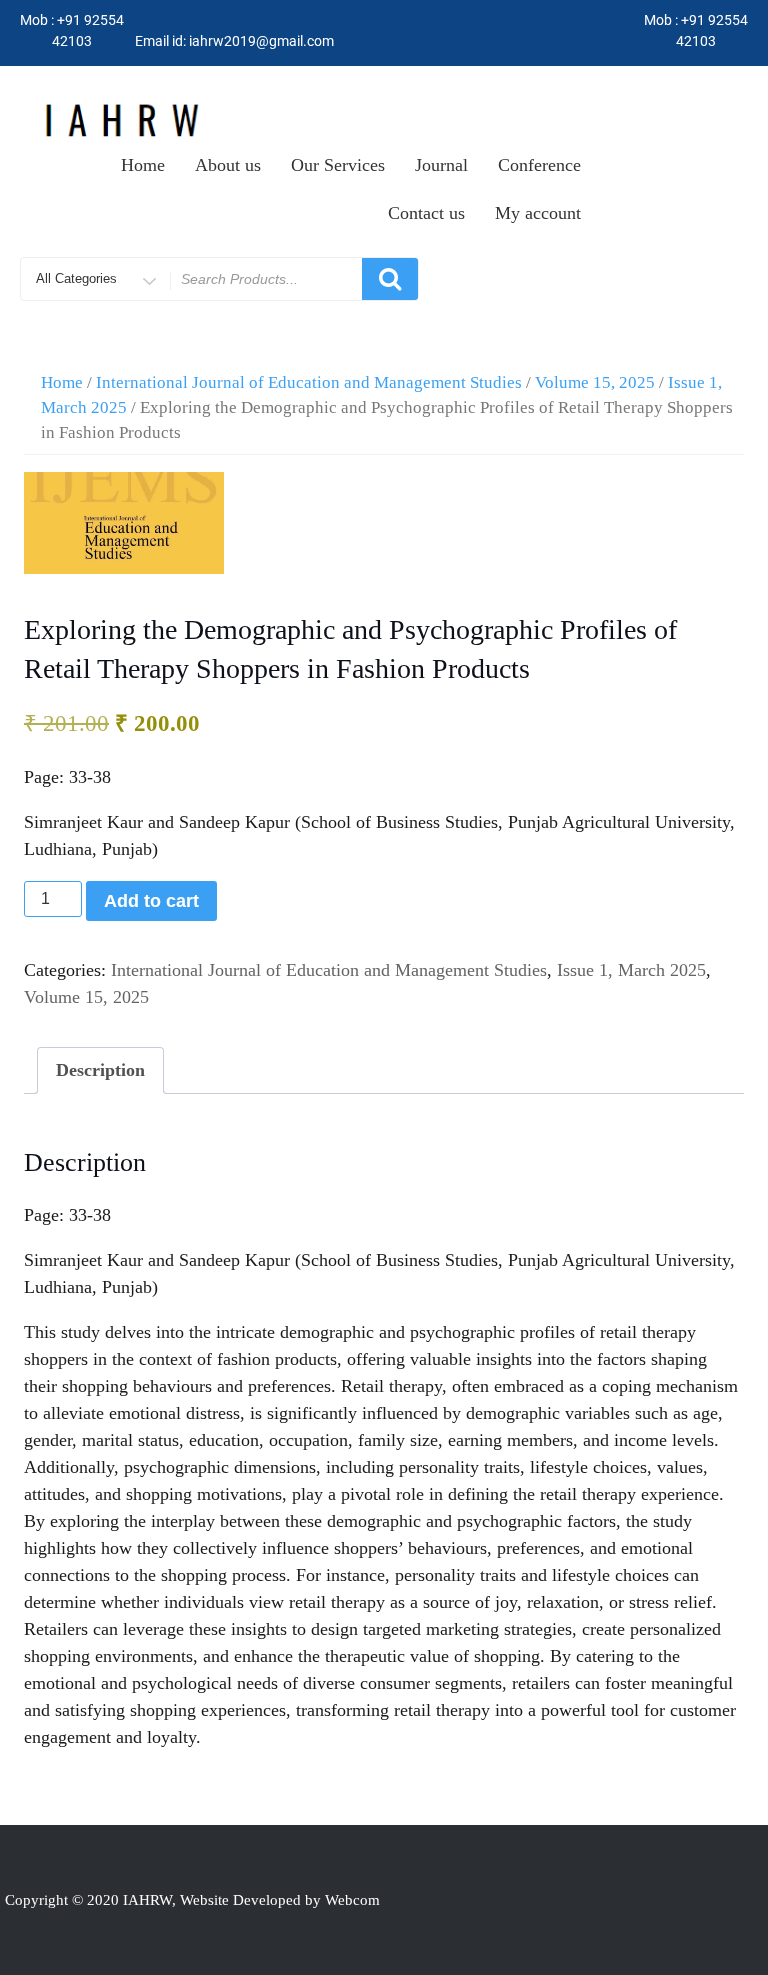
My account (538, 213)
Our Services (338, 165)
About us (228, 165)
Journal (441, 165)
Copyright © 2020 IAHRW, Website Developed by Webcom (192, 1900)
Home (143, 165)
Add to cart (151, 901)
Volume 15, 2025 (595, 382)
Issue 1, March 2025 (631, 970)
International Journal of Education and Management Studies (309, 382)
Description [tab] (100, 1070)
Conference (539, 165)
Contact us (426, 213)
